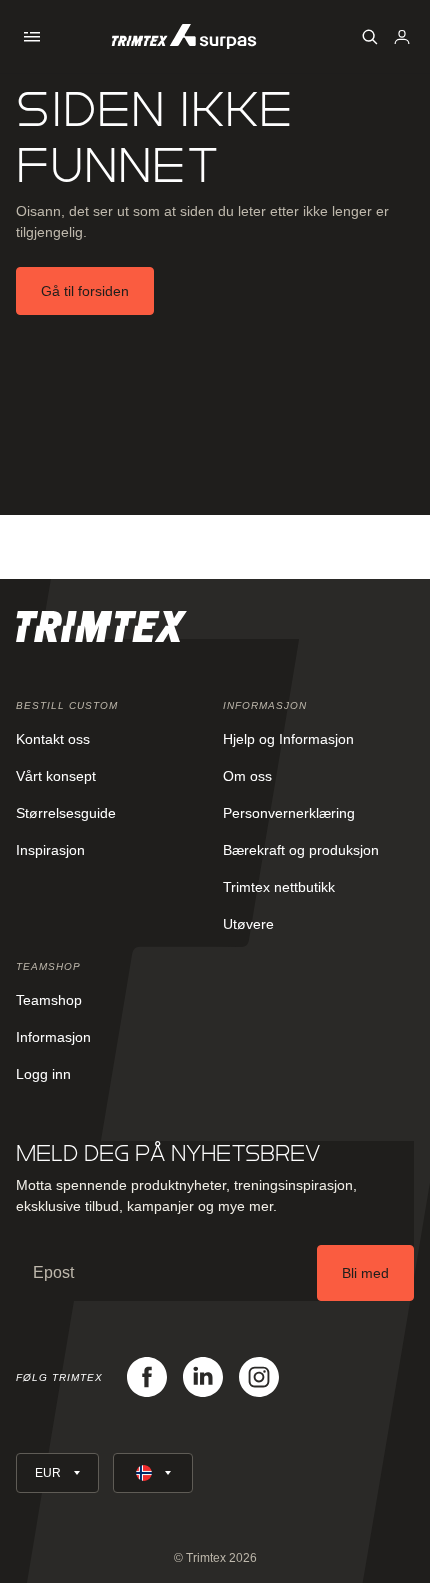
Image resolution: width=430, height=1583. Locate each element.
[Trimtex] (184, 36)
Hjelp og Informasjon (288, 739)
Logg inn (43, 1074)
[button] (32, 37)
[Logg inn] (402, 37)
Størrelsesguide (66, 813)
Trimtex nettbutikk (279, 887)
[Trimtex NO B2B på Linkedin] (203, 1377)
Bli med (365, 1273)
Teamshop (49, 1000)
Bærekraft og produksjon (301, 850)
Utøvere (248, 924)
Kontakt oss (53, 739)
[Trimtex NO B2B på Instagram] (259, 1377)
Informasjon (53, 1037)
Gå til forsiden (85, 291)
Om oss (247, 776)
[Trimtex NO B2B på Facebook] (147, 1377)
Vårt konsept (56, 776)
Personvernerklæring (289, 813)
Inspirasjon (50, 850)
